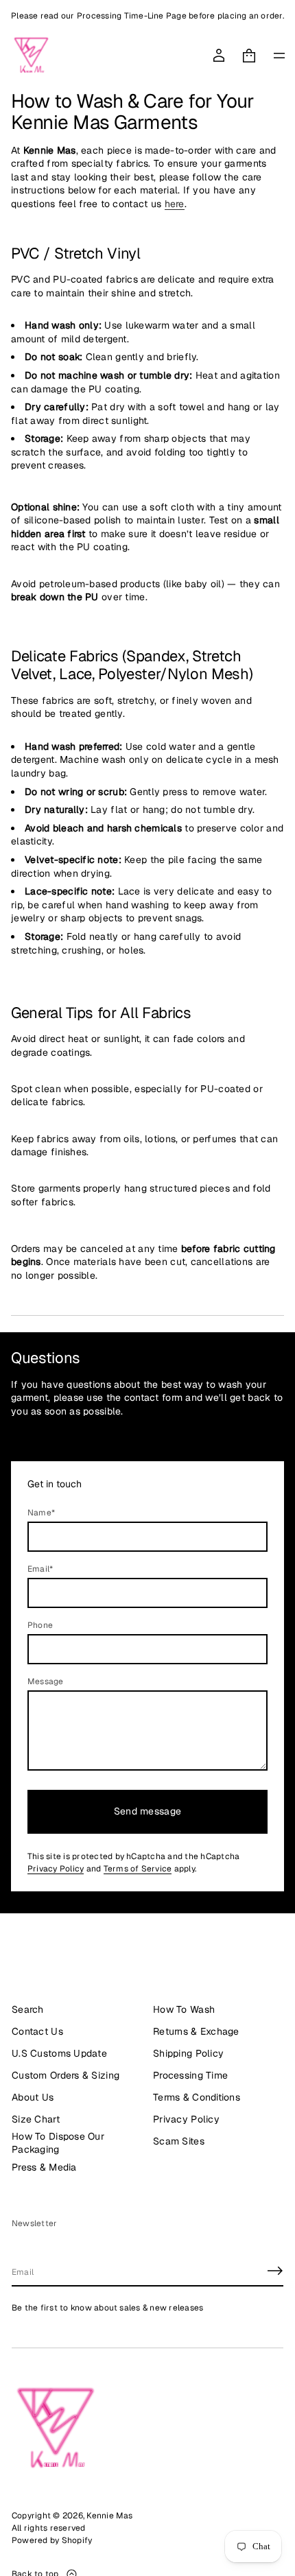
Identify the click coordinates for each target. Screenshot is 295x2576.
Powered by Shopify (52, 2540)
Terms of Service (138, 1869)
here (175, 204)
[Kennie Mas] (31, 56)
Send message (147, 1811)
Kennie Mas (109, 2516)
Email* (40, 1569)
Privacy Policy (56, 1869)
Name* (41, 1513)
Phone (40, 1625)
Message (46, 1681)
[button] (249, 56)
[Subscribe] (275, 2271)
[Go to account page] (219, 56)
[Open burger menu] (279, 56)
